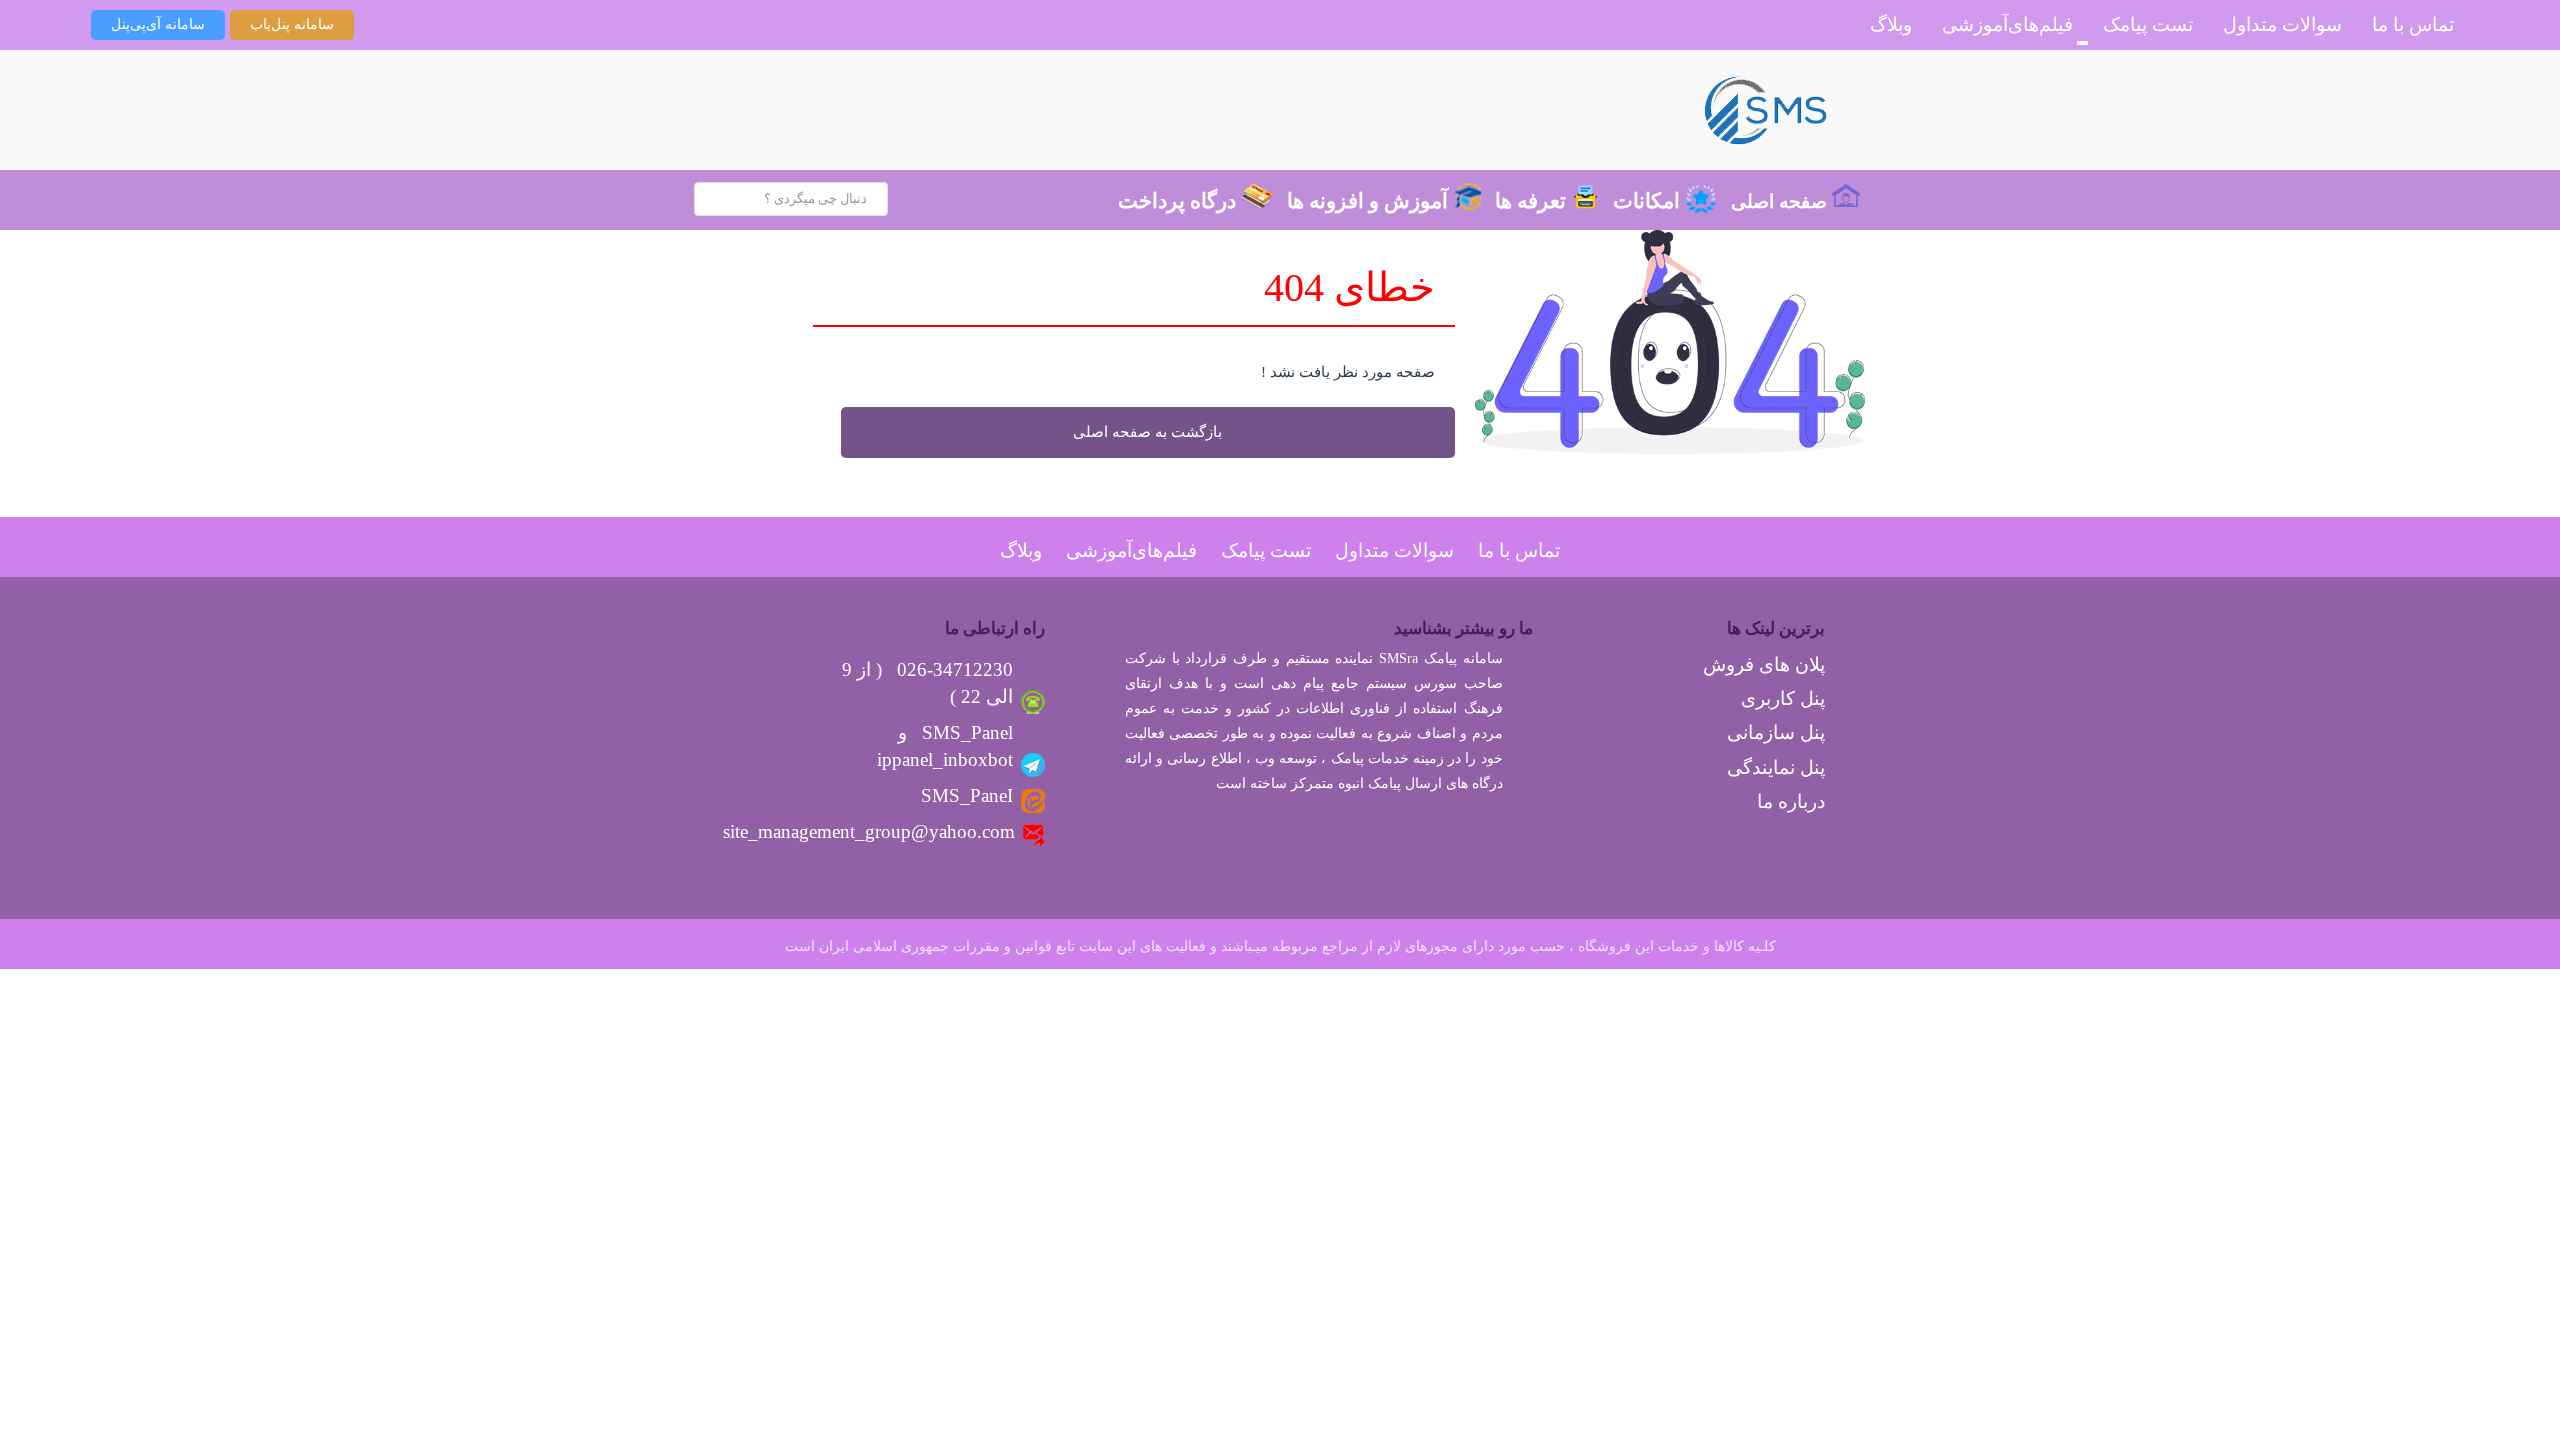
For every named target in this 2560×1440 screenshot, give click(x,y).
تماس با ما (2413, 24)
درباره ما (1791, 801)
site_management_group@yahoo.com (869, 831)
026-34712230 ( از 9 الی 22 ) (927, 683)
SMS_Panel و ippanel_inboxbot (945, 746)
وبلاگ (1891, 24)
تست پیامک (2148, 24)
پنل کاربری (1783, 698)
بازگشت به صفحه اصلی (1147, 432)
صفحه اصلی (1779, 201)
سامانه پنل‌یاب (292, 24)
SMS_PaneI (967, 795)
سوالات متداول (2282, 24)
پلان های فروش (1764, 664)
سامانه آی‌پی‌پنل (158, 24)
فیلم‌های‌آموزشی (2007, 24)
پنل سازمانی (1776, 732)
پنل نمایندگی (1776, 767)
